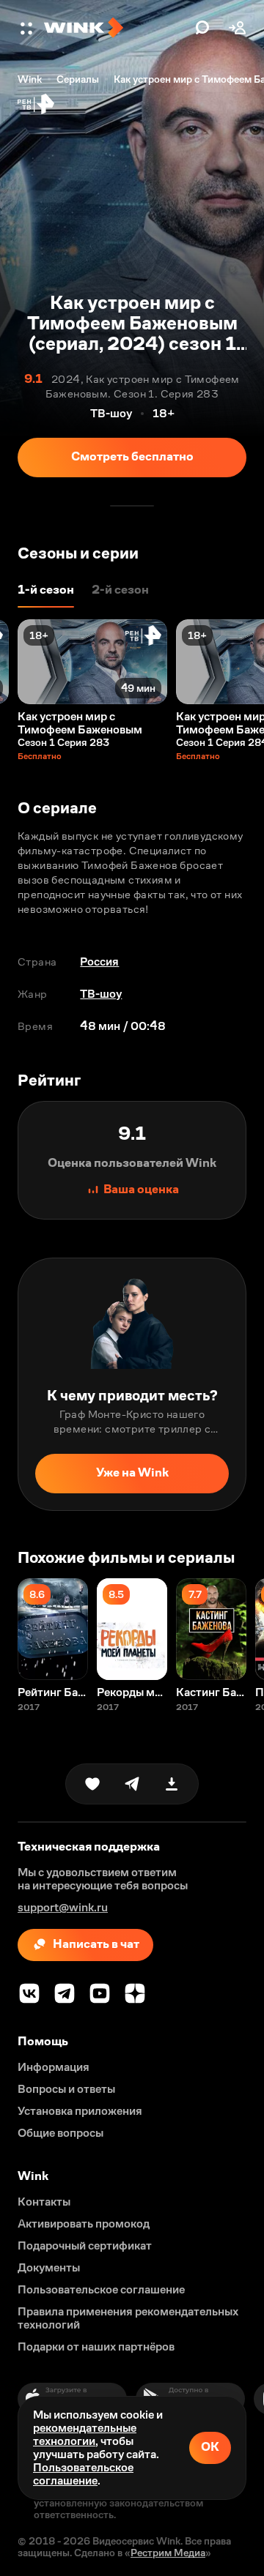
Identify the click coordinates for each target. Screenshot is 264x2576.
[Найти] (202, 28)
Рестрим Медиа (168, 2553)
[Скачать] (172, 1784)
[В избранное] (92, 1784)
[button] (28, 28)
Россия (99, 962)
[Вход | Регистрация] (238, 28)
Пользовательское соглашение (83, 2474)
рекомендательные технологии (85, 2434)
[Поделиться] (132, 1784)
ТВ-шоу (101, 994)
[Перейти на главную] (116, 28)
